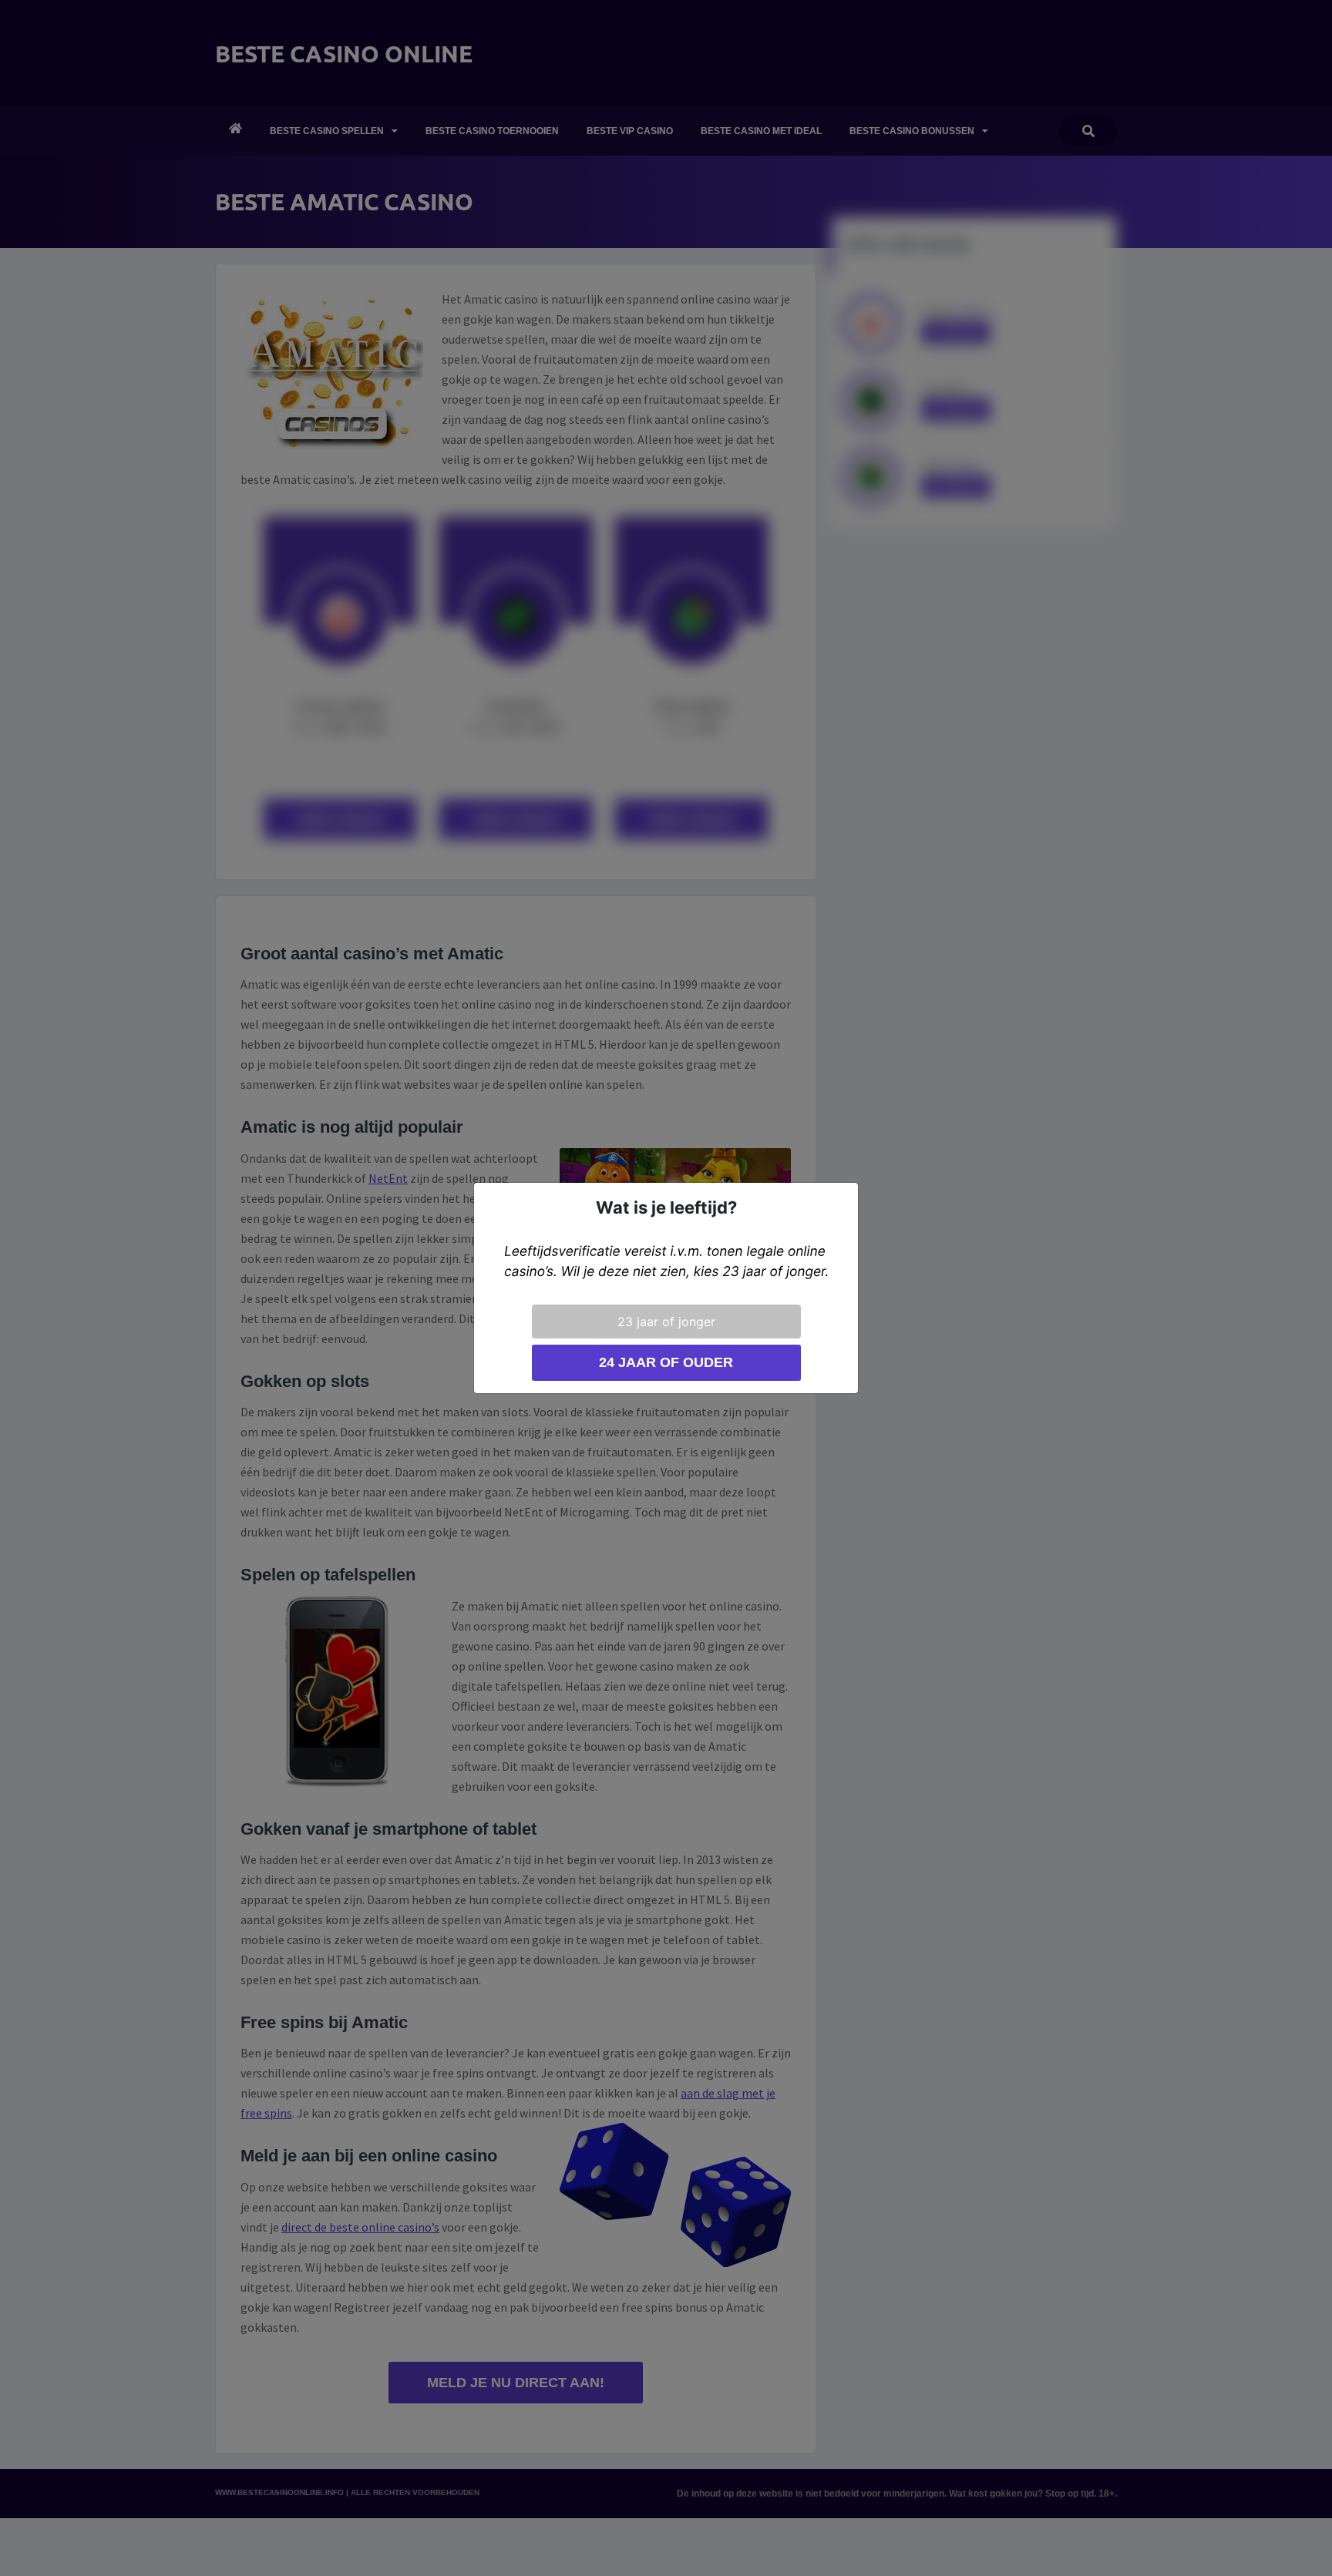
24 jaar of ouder (666, 1362)
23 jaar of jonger (666, 1322)
